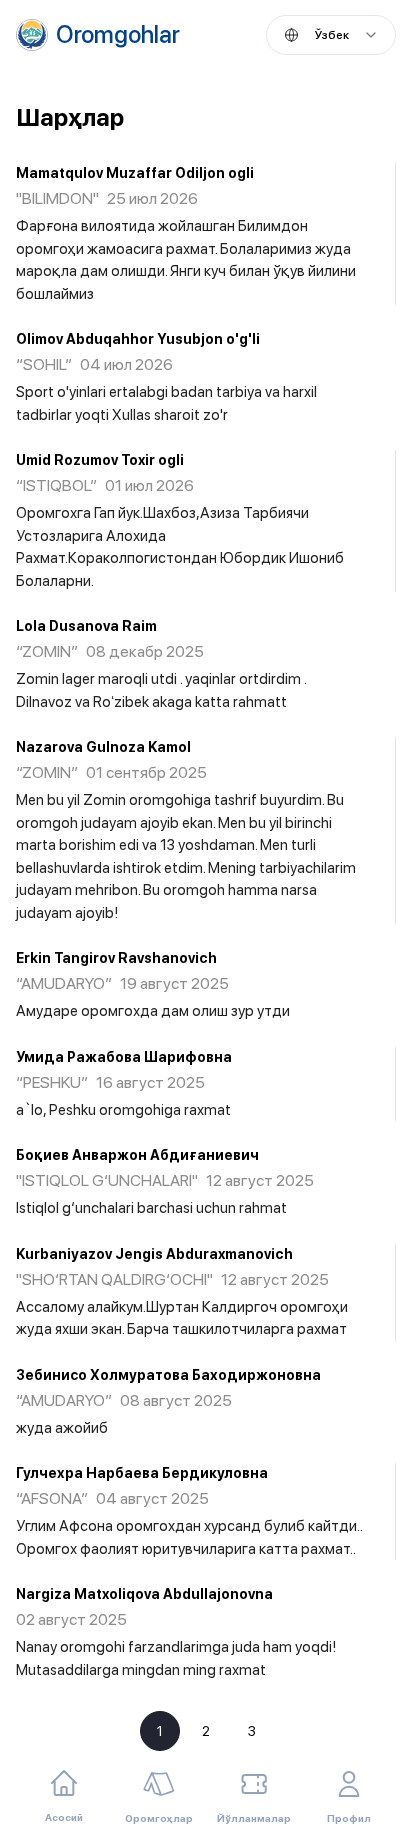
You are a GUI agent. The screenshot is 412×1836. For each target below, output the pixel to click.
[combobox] (331, 35)
